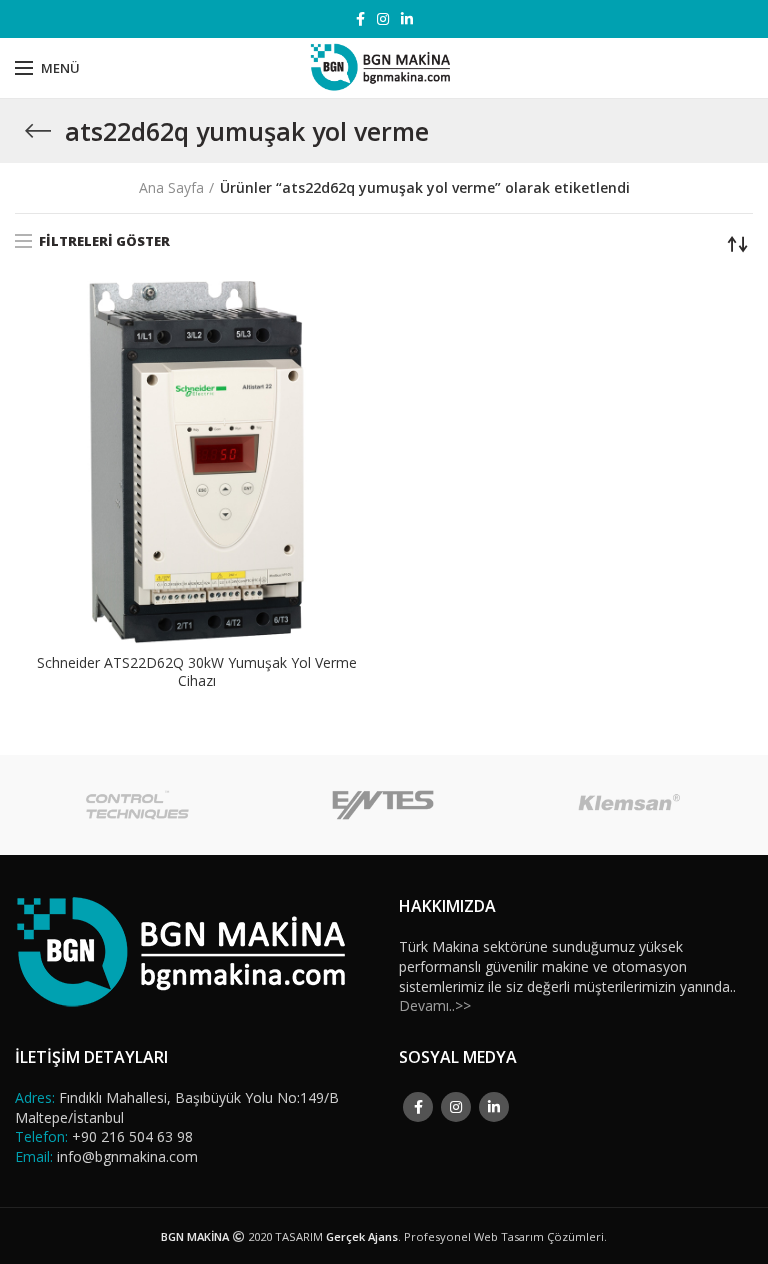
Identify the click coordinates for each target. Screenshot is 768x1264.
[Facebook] (360, 19)
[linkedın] (407, 19)
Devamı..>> (435, 1005)
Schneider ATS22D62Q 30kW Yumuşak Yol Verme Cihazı (197, 672)
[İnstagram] (383, 19)
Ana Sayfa (171, 187)
